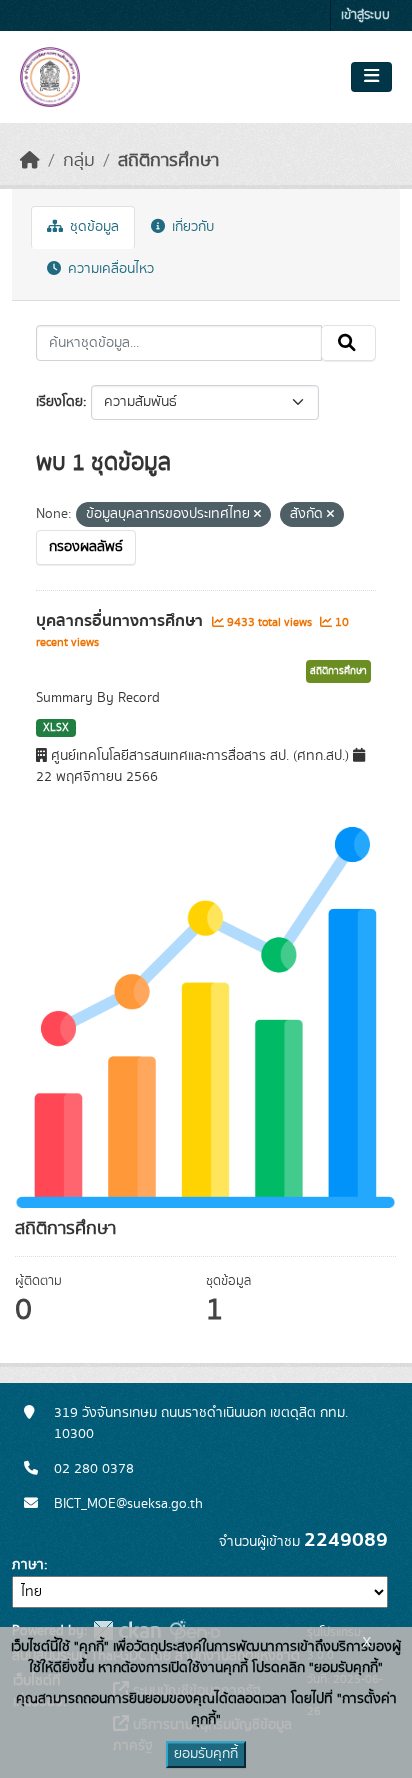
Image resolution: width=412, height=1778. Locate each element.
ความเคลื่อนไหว (109, 269)
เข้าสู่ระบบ (365, 15)
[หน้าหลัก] (30, 161)
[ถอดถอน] (257, 515)
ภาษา (28, 1565)
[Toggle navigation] (371, 77)
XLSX (56, 728)
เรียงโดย (59, 402)
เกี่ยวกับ (191, 227)
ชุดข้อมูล (92, 227)
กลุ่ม (79, 161)
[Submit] (348, 343)
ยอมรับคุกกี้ (206, 1754)
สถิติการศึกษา (168, 161)
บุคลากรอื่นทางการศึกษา (121, 621)
